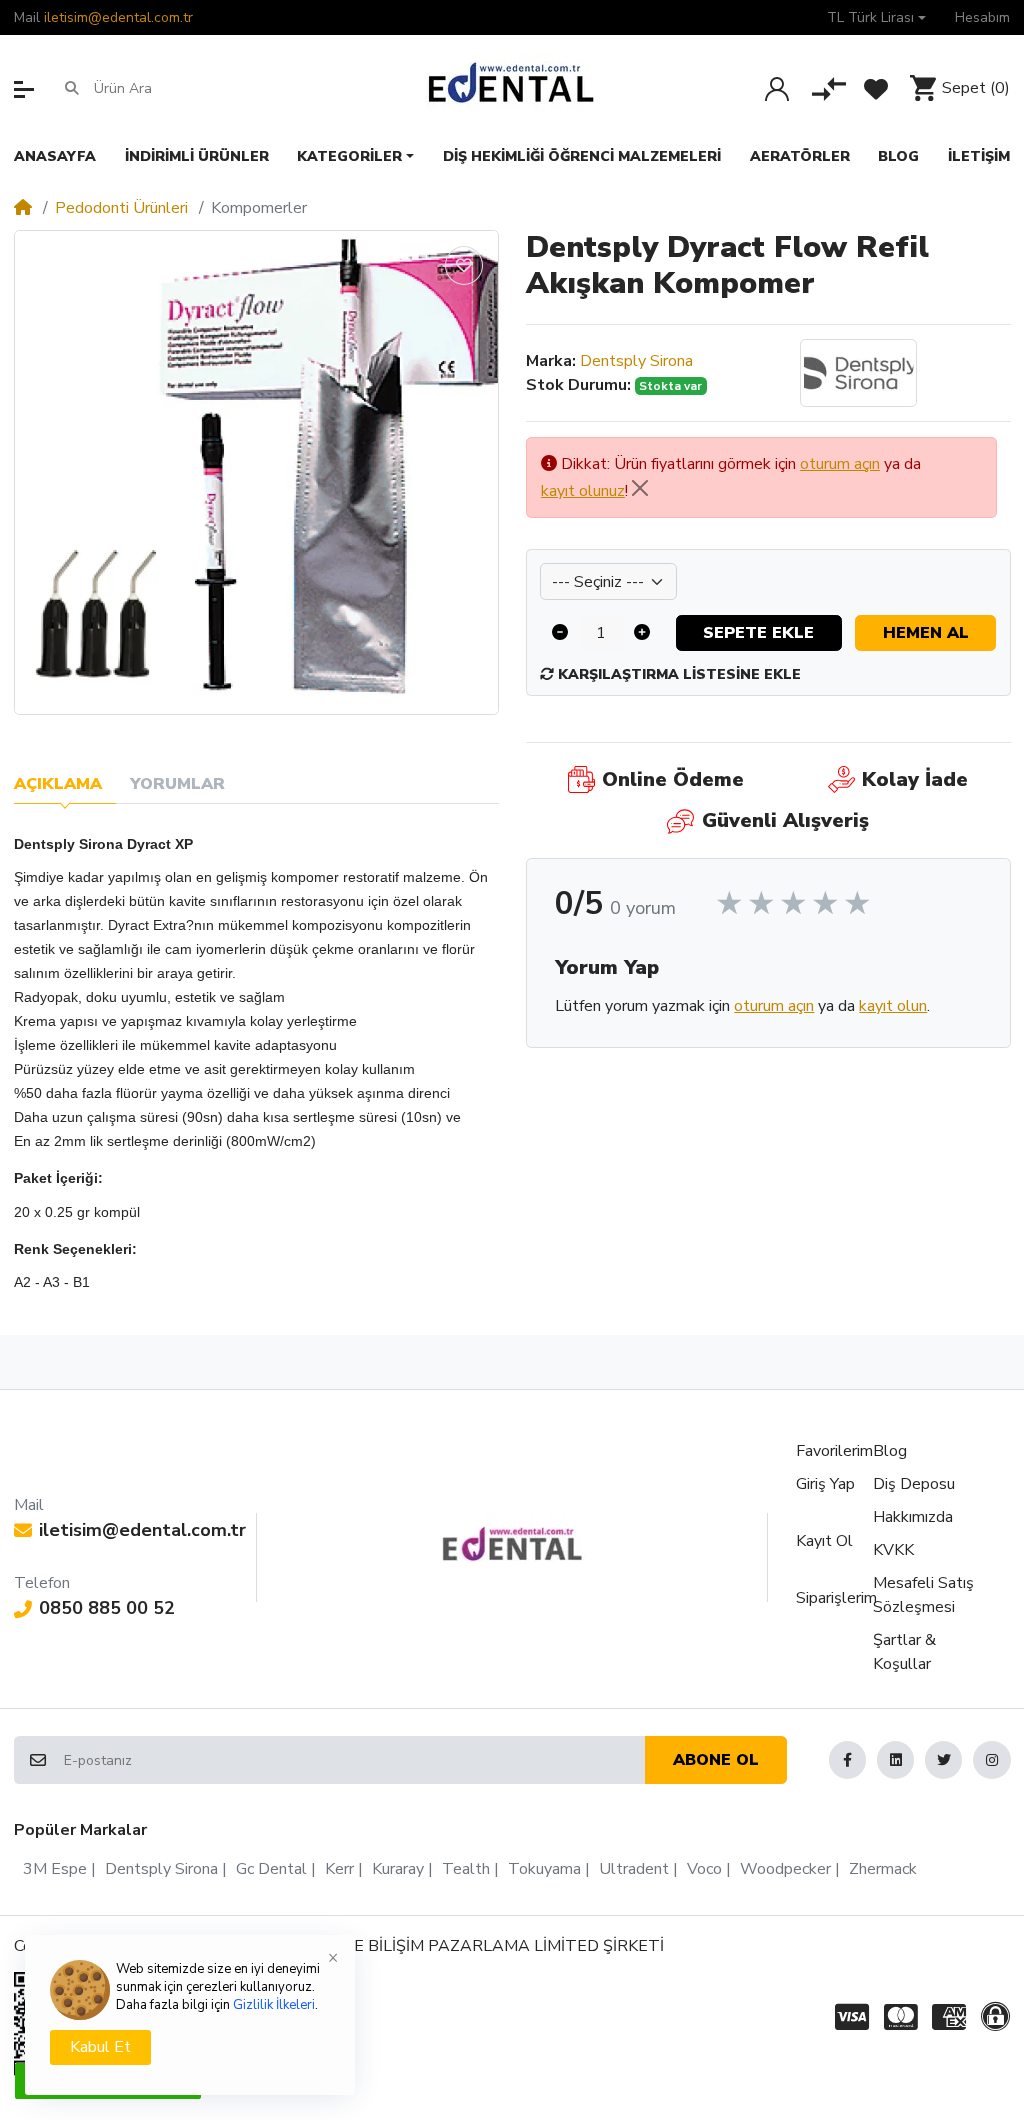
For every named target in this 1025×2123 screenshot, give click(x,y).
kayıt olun (893, 1006)
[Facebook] (847, 1759)
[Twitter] (943, 1759)
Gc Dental (271, 1869)
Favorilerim (834, 1451)
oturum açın (840, 464)
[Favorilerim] (876, 89)
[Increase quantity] (643, 633)
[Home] (23, 208)
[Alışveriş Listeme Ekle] (464, 265)
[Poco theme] (512, 1544)
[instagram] (991, 1759)
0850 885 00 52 (107, 1608)
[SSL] (998, 2016)
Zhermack (883, 1869)
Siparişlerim (836, 1598)
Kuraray (398, 1869)
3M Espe (55, 1869)
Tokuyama (544, 1869)
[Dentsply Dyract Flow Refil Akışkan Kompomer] (256, 472)
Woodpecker (785, 1869)
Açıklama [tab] (58, 784)
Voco (704, 1869)
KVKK (893, 1550)
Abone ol (716, 1760)
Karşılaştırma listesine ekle (677, 674)
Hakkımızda (913, 1517)
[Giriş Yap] (777, 89)
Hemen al (926, 633)
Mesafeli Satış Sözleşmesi (923, 1595)
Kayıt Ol (824, 1541)
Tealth (466, 1869)
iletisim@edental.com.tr (118, 17)
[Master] (901, 2016)
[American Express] (949, 2016)
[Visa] (849, 2016)
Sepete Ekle (758, 633)
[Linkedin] (895, 1759)
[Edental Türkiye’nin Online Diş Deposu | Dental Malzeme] (511, 88)
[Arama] (71, 88)
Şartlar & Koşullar (904, 1652)
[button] (876, 17)
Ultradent (634, 1869)
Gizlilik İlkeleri (274, 2005)
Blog (890, 1451)
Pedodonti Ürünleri (121, 208)
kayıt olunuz (583, 491)
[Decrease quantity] (560, 633)
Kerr (339, 1869)
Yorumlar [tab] (177, 784)
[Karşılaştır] (829, 89)
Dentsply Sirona (636, 361)
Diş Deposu (914, 1484)
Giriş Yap (825, 1484)
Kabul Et (100, 2047)
